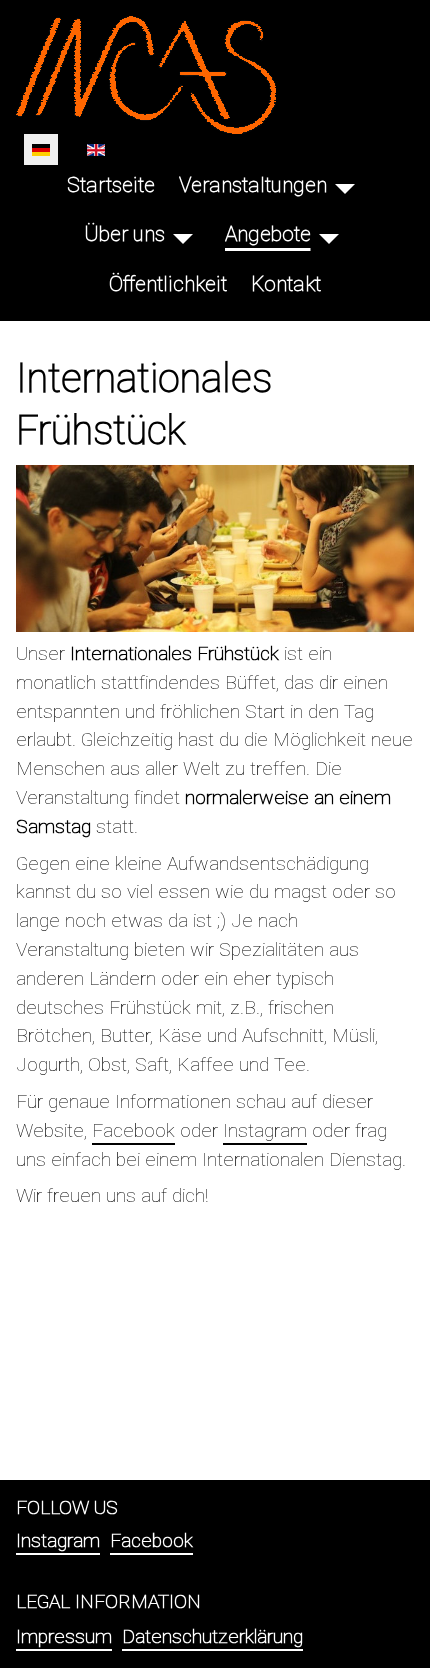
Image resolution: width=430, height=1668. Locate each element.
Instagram (265, 1130)
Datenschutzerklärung (212, 1636)
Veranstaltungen (253, 185)
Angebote (268, 234)
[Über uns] (183, 234)
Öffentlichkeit (168, 284)
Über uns (124, 234)
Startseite (111, 185)
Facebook (133, 1130)
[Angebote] (329, 234)
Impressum (64, 1636)
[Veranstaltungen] (345, 185)
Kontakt (286, 284)
